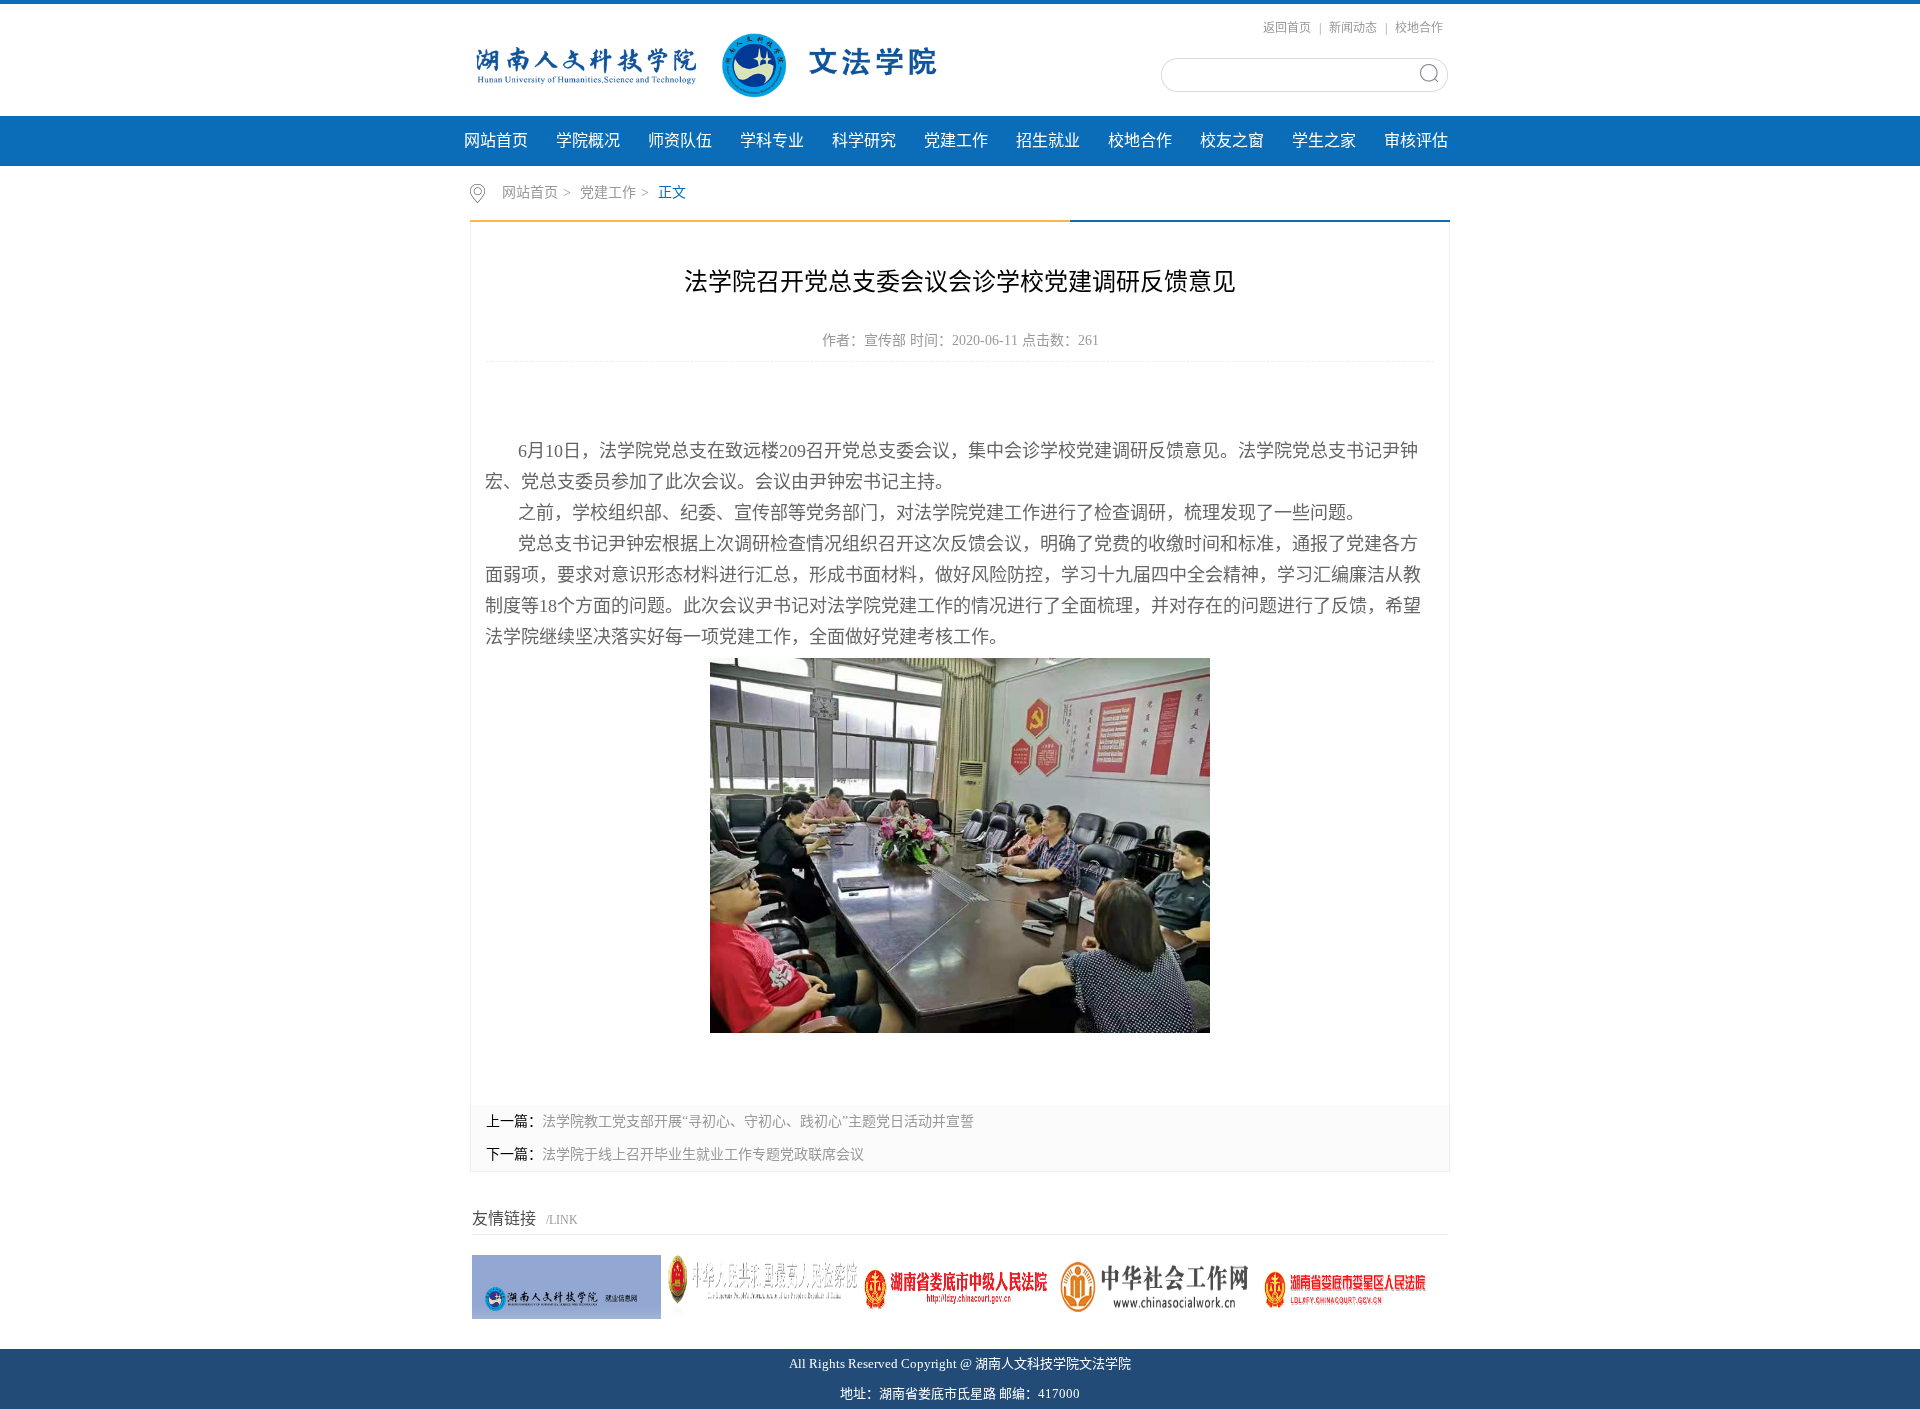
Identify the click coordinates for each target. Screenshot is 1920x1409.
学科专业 (772, 140)
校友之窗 (1232, 140)
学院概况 (588, 140)
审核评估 (1416, 140)
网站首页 (496, 140)
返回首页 (1287, 28)
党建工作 (956, 140)
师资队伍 (680, 140)
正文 (672, 192)
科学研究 (864, 140)
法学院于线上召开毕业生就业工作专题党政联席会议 (703, 1154)
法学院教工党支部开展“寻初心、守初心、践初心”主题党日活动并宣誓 (758, 1121)
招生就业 (1048, 140)
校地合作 (1419, 28)
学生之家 (1324, 140)
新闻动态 (1353, 28)
